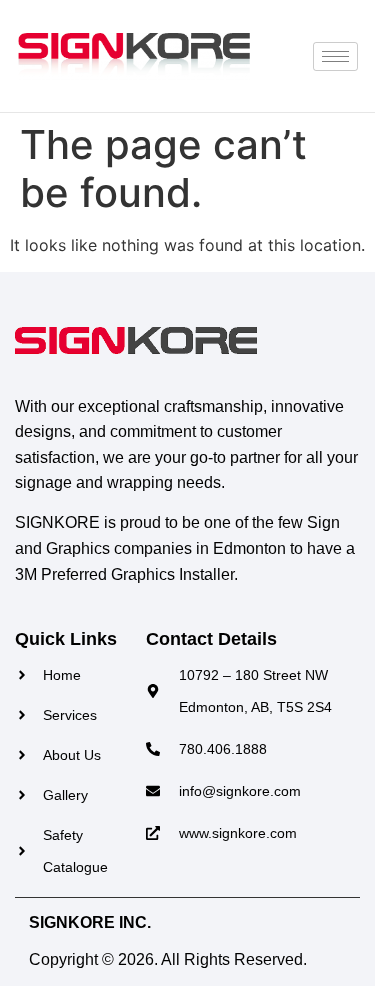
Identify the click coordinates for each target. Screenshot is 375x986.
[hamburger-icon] (335, 56)
